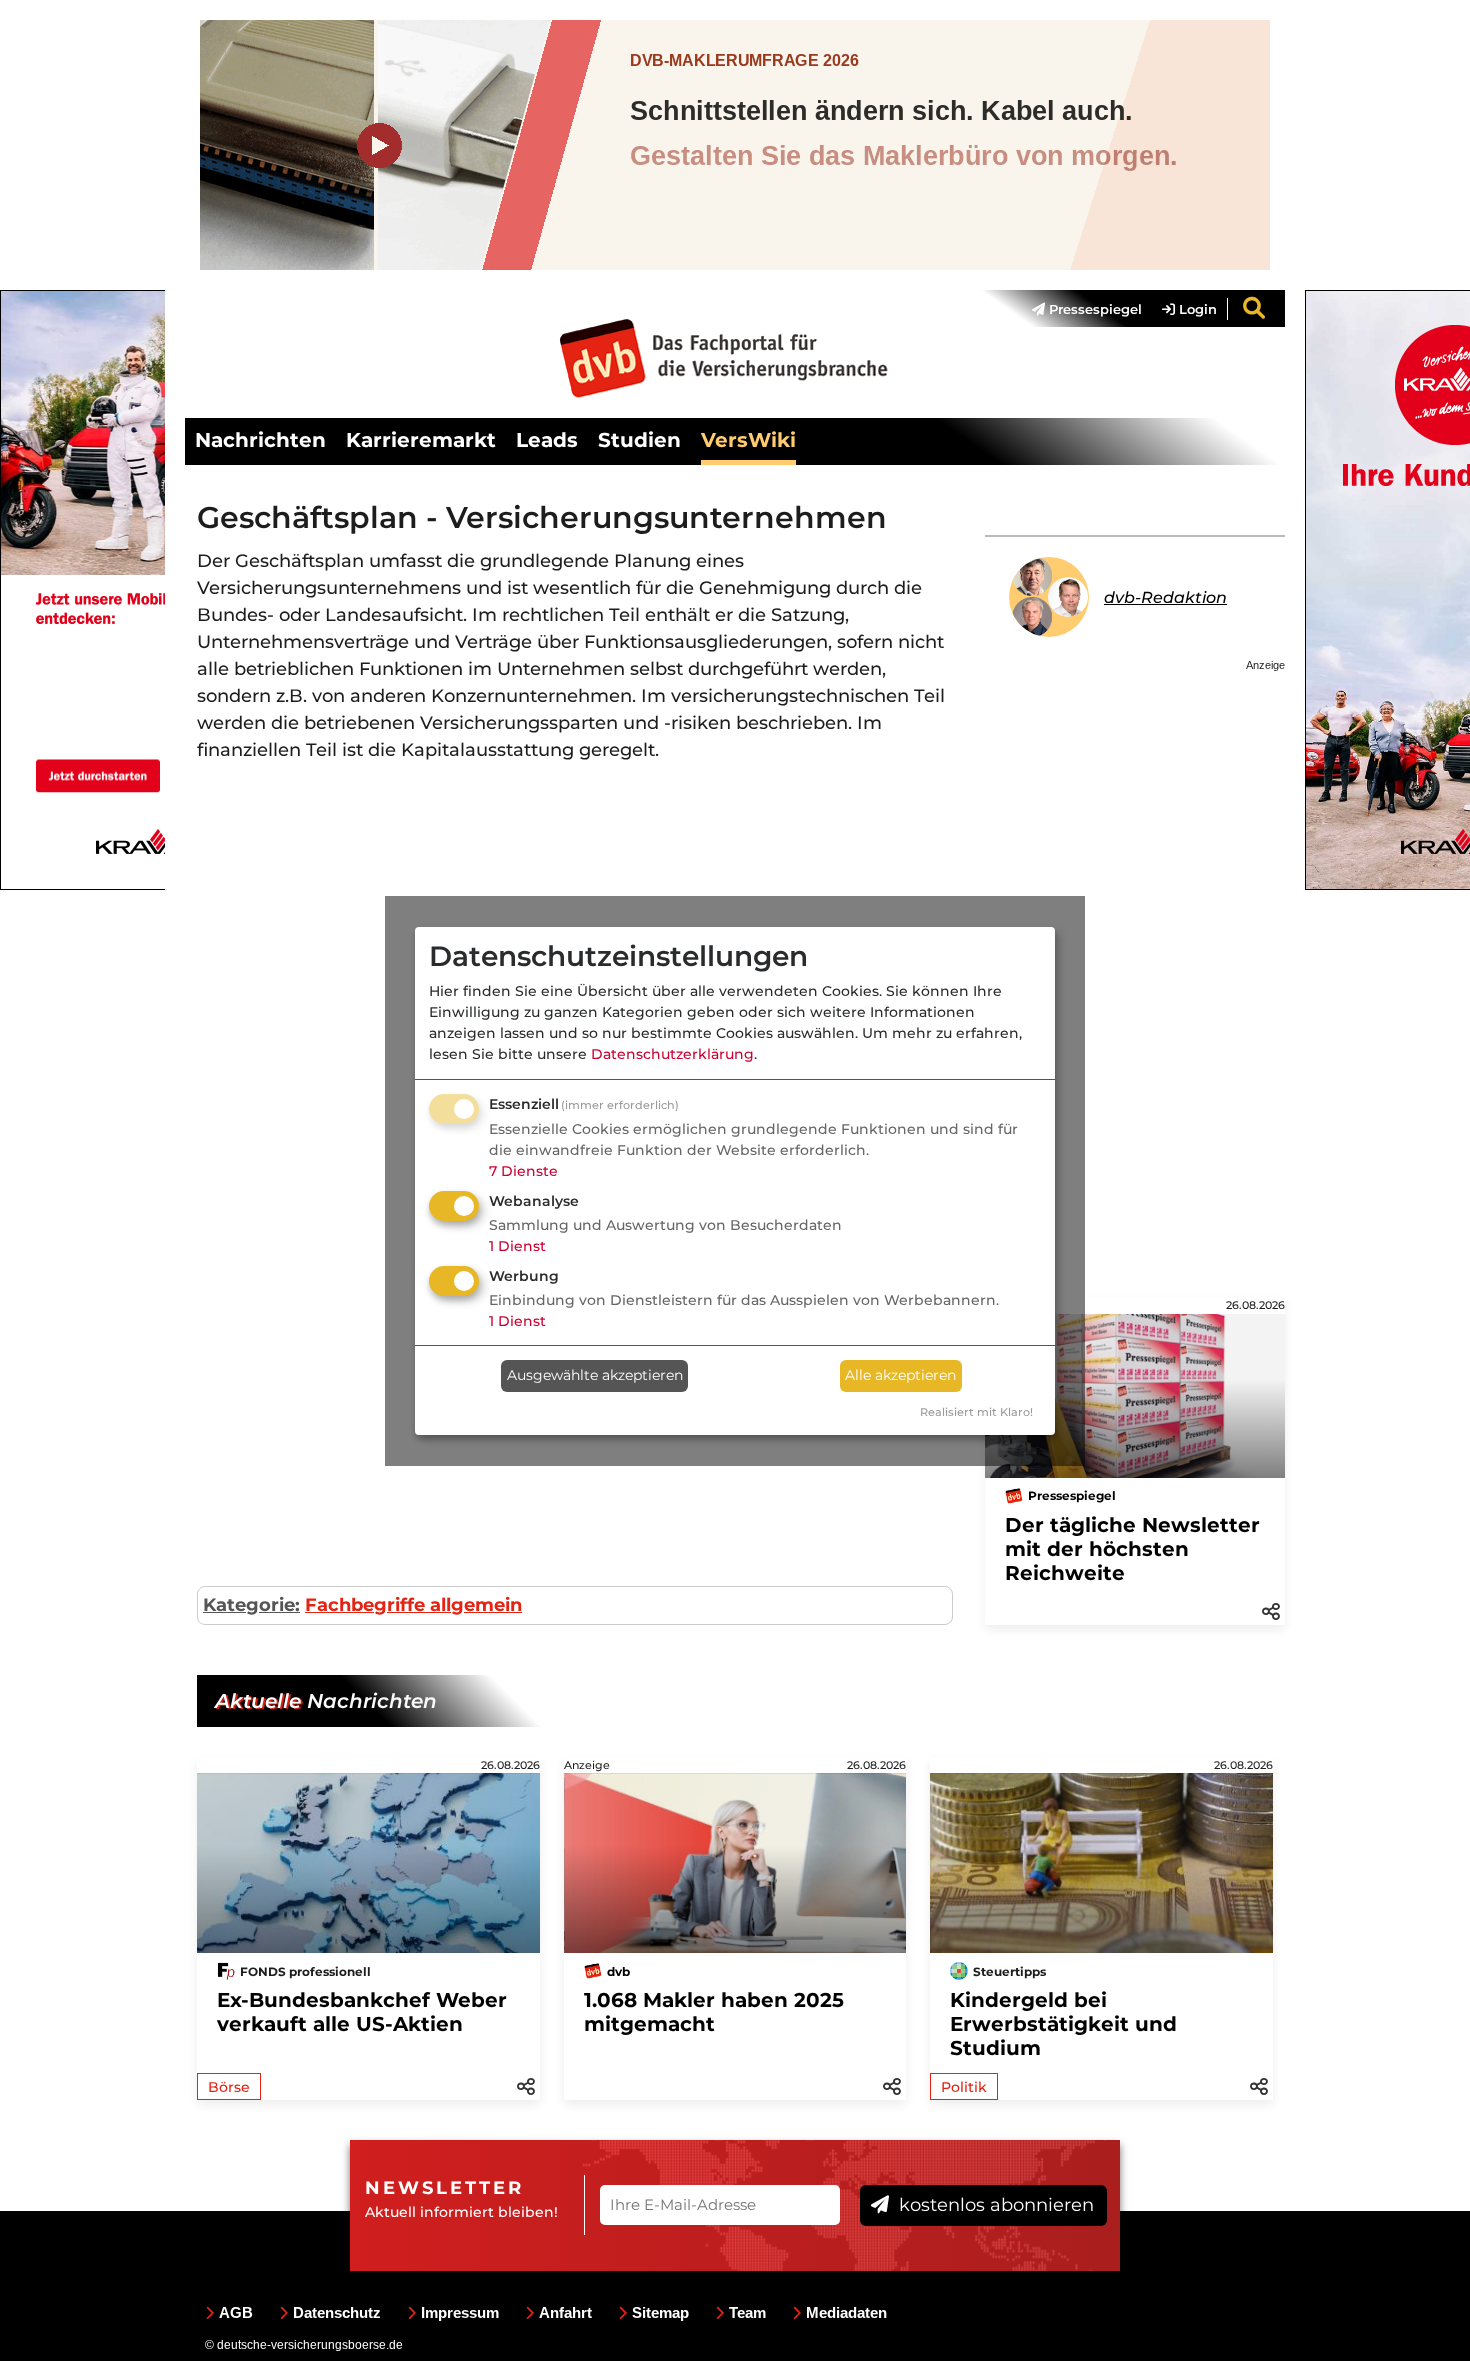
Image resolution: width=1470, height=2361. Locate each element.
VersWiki (748, 440)
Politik (964, 2087)
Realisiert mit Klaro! (976, 1412)
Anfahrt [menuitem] (565, 2312)
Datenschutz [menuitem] (337, 2312)
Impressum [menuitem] (460, 2312)
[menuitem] (1077, 309)
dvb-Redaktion (1165, 597)
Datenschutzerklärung (672, 1054)
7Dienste (523, 1171)
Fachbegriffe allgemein (413, 1605)
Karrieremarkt (421, 440)
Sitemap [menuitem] (660, 2312)
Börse (229, 2087)
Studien (639, 440)
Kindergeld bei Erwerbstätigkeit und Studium (1063, 2024)
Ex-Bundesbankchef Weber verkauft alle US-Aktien (362, 2012)
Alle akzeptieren (900, 1375)
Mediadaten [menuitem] (846, 2312)
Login (1196, 309)
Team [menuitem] (747, 2312)
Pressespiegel (1093, 309)
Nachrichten (260, 440)
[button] (1271, 1610)
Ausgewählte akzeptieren (595, 1375)
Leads (547, 440)
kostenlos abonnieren (994, 2205)
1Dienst (517, 1246)
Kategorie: (251, 1605)
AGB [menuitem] (236, 2312)
